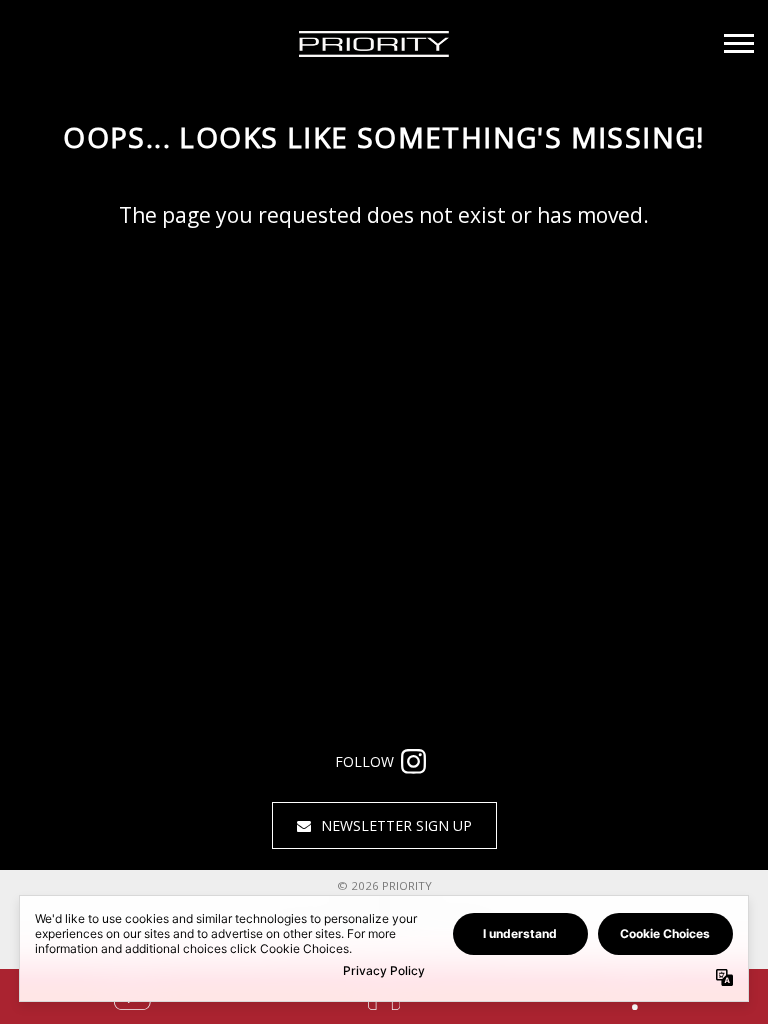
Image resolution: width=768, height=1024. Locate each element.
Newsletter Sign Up (396, 825)
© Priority (384, 885)
